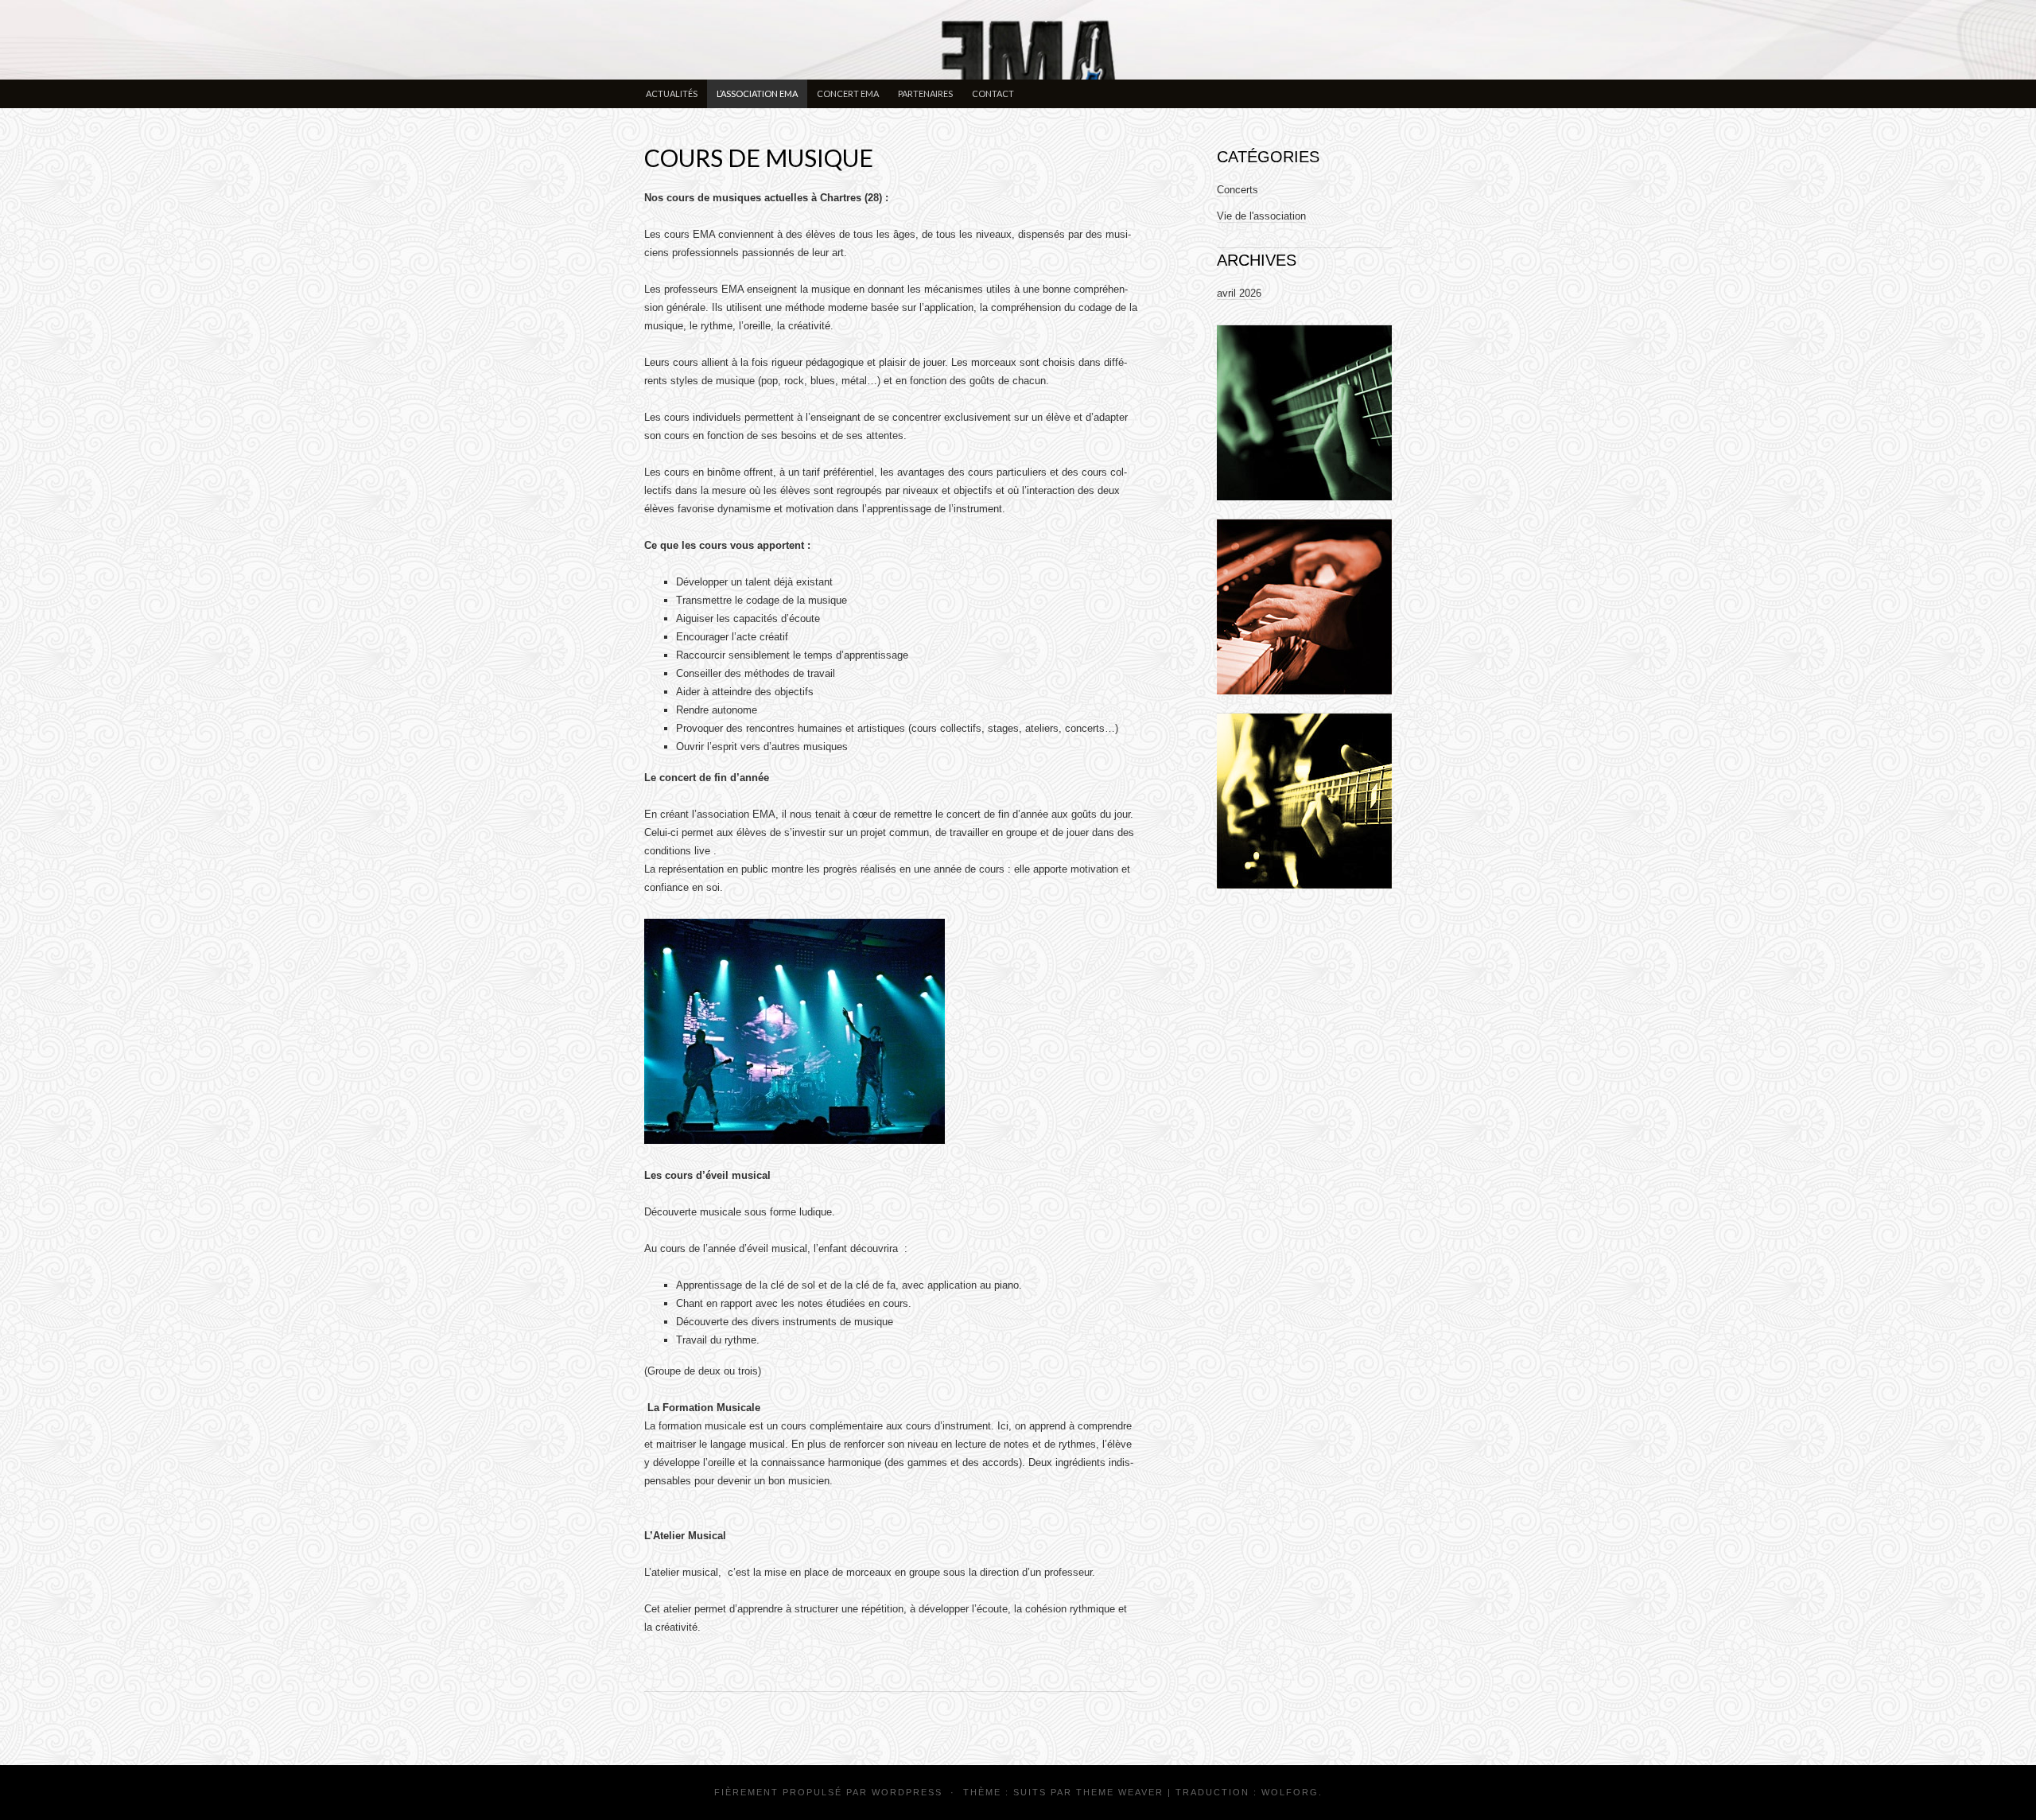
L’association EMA (757, 93)
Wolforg (1290, 1792)
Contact (993, 93)
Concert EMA (848, 93)
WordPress (907, 1792)
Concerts (1238, 190)
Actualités (672, 93)
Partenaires (925, 93)
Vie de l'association (1261, 216)
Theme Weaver (1120, 1792)
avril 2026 (1239, 293)
